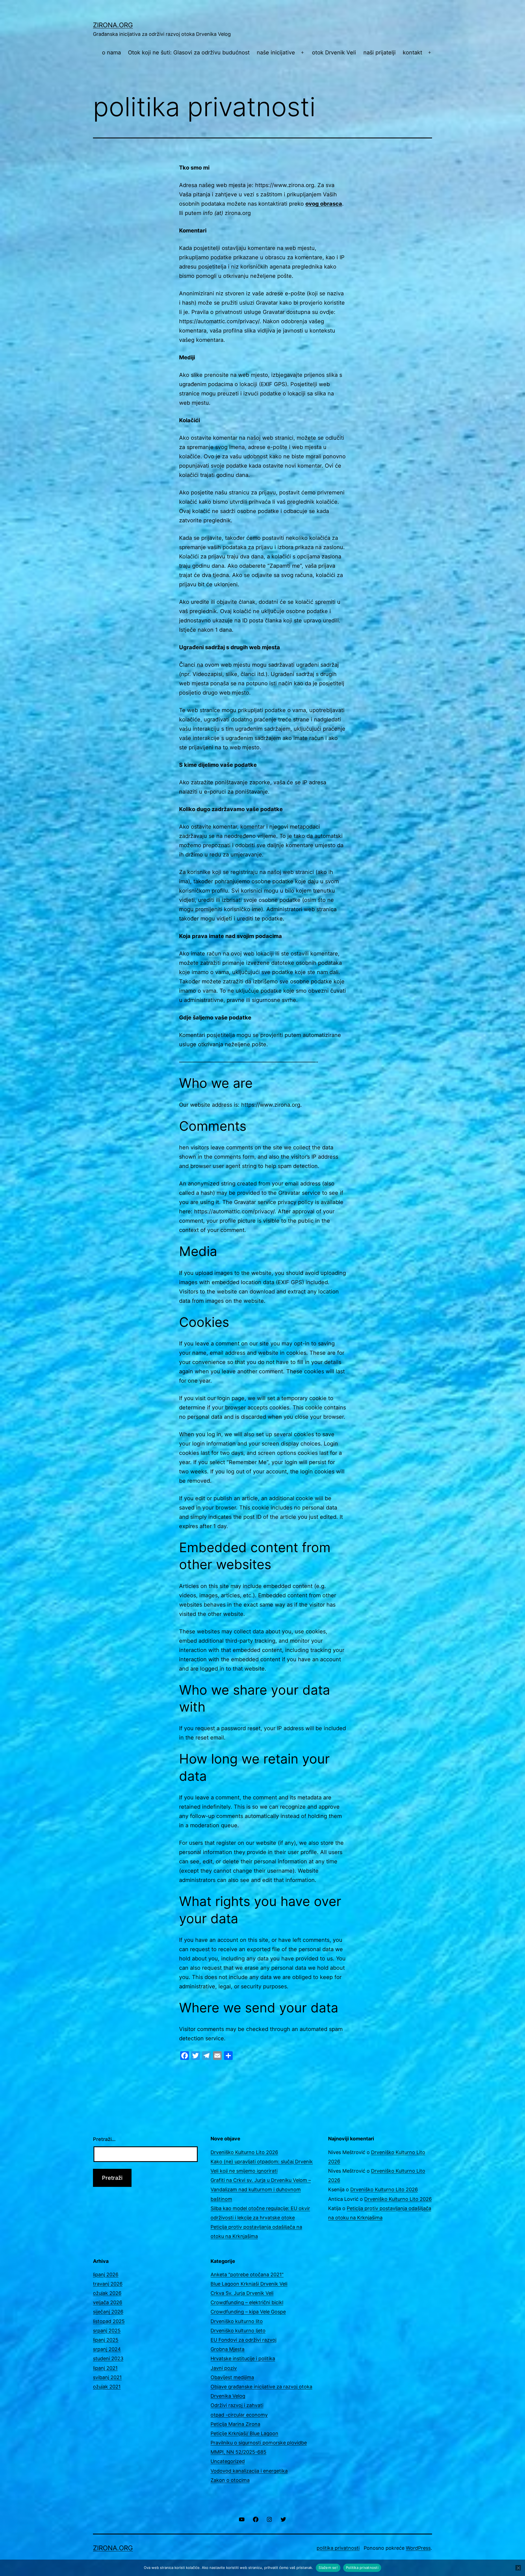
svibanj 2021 (107, 2377)
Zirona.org (113, 25)
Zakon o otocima (230, 2480)
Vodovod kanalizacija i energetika (249, 2471)
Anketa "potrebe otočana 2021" (247, 2275)
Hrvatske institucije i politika (243, 2358)
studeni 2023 (108, 2358)
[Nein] (518, 2568)
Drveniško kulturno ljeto (238, 2331)
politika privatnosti (338, 2548)
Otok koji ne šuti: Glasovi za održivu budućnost (189, 53)
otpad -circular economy (239, 2415)
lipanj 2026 (106, 2275)
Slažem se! (328, 2568)
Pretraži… (104, 2139)
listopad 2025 (109, 2321)
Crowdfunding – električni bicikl (247, 2302)
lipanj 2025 (106, 2340)
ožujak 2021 (107, 2387)
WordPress (418, 2548)
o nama (111, 53)
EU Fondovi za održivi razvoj (243, 2340)
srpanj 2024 (107, 2349)
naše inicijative (276, 53)
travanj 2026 (108, 2284)
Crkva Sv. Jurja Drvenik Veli (242, 2293)
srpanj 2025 (107, 2331)
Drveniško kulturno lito (237, 2321)
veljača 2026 (108, 2302)
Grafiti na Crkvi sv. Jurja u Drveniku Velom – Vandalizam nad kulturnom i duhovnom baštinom (261, 2189)
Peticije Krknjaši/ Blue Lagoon (244, 2433)
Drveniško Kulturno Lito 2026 (244, 2152)
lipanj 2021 (105, 2368)
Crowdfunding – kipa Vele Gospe (248, 2312)
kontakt (412, 53)
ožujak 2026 (107, 2293)
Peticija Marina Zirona (235, 2424)
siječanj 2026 (108, 2312)
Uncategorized (228, 2461)
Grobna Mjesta (227, 2349)
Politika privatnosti (362, 2568)
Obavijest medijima (232, 2377)
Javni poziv (224, 2368)
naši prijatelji (380, 53)
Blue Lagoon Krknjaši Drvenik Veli (249, 2284)
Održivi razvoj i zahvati (237, 2405)
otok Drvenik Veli (334, 53)
